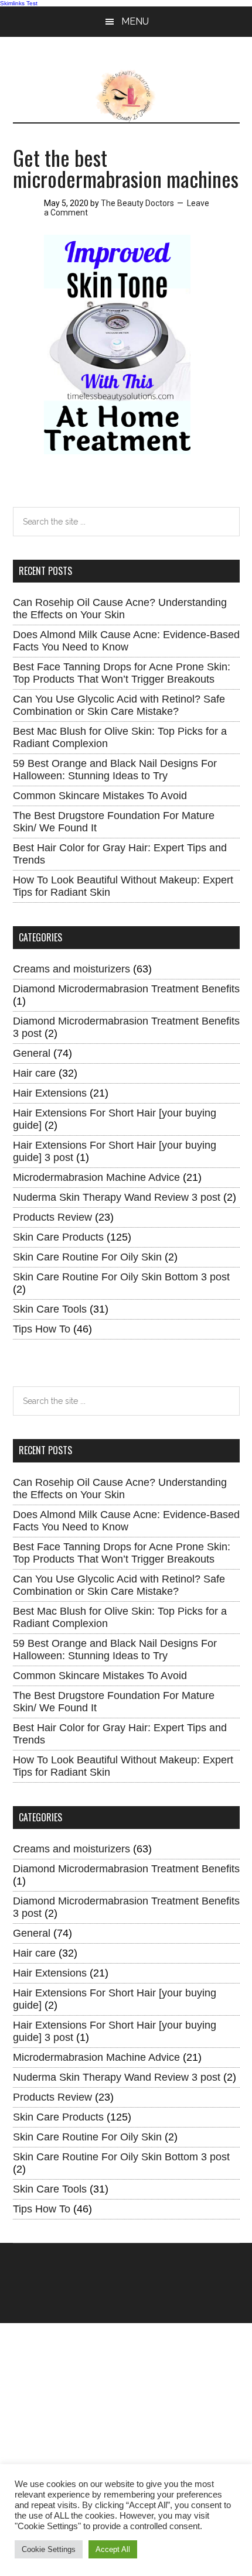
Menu (135, 21)
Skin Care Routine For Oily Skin (87, 1257)
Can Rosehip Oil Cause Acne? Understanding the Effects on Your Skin (120, 609)
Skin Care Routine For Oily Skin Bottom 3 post (121, 1277)
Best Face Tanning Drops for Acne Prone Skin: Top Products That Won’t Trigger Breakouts (122, 673)
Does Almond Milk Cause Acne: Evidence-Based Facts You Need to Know (126, 641)
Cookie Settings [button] (49, 2549)
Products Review (52, 1217)
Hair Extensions (50, 1093)
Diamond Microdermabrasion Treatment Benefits (126, 989)
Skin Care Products (58, 1237)
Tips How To (42, 1329)
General (32, 1053)
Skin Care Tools (50, 1309)
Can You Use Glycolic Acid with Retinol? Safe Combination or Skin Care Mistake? (119, 705)
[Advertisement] (126, 2449)
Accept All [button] (113, 2549)
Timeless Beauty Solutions (127, 96)
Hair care (34, 1073)
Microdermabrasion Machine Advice (96, 1177)
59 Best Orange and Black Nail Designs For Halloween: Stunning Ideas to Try (115, 770)
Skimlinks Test (19, 3)
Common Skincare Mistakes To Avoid (100, 796)
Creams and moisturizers (71, 969)
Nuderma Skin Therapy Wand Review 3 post (117, 1197)
